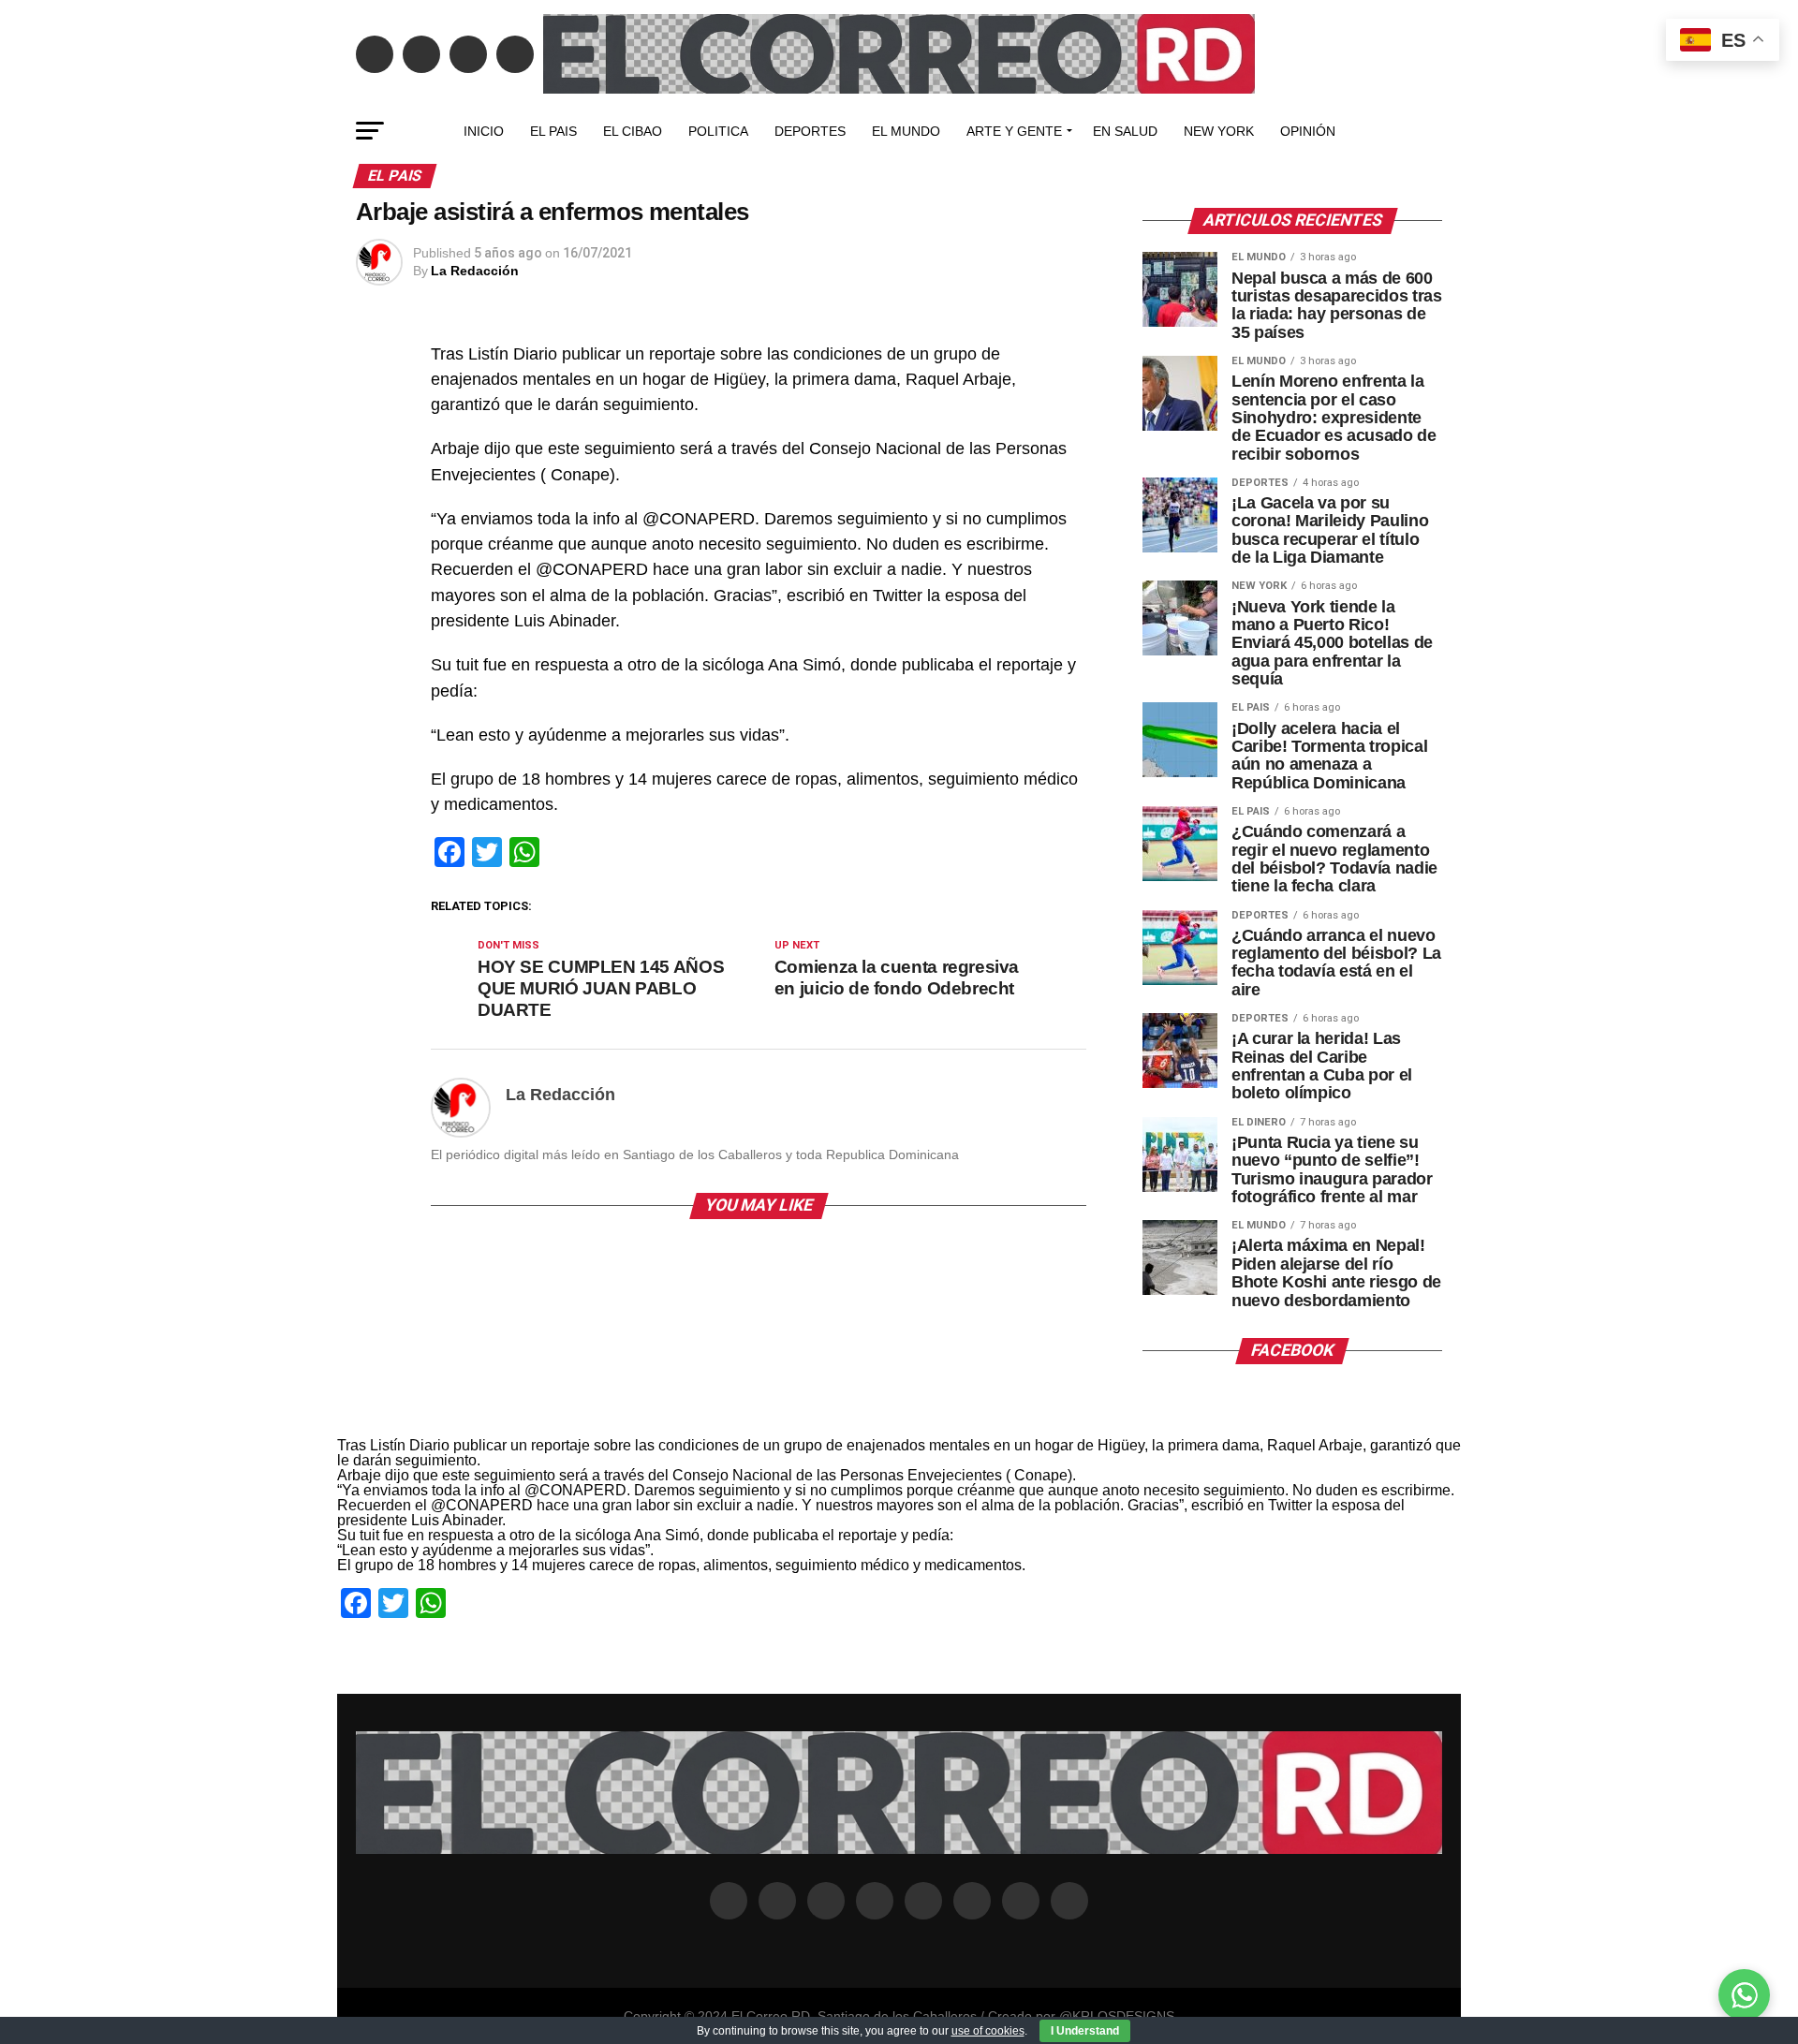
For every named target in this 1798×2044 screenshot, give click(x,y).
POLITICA (718, 131)
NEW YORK (1219, 131)
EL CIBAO (633, 131)
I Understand (1085, 2031)
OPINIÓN (1308, 131)
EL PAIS (553, 131)
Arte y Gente (1014, 131)
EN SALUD (1125, 131)
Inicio (484, 131)
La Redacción (475, 271)
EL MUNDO (906, 131)
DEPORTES (810, 131)
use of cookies (988, 2031)
